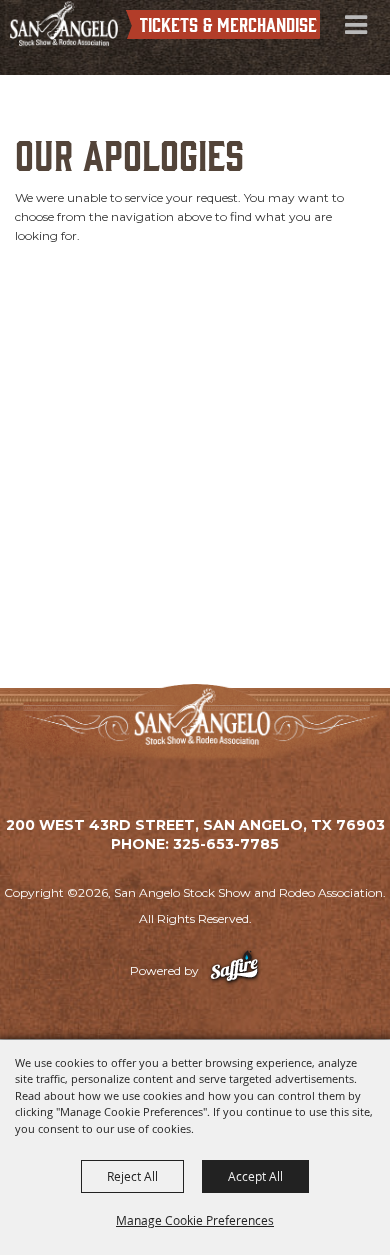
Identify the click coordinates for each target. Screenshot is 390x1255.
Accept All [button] (255, 1176)
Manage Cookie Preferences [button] (195, 1220)
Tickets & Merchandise (228, 23)
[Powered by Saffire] (234, 970)
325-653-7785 (226, 844)
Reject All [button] (132, 1176)
